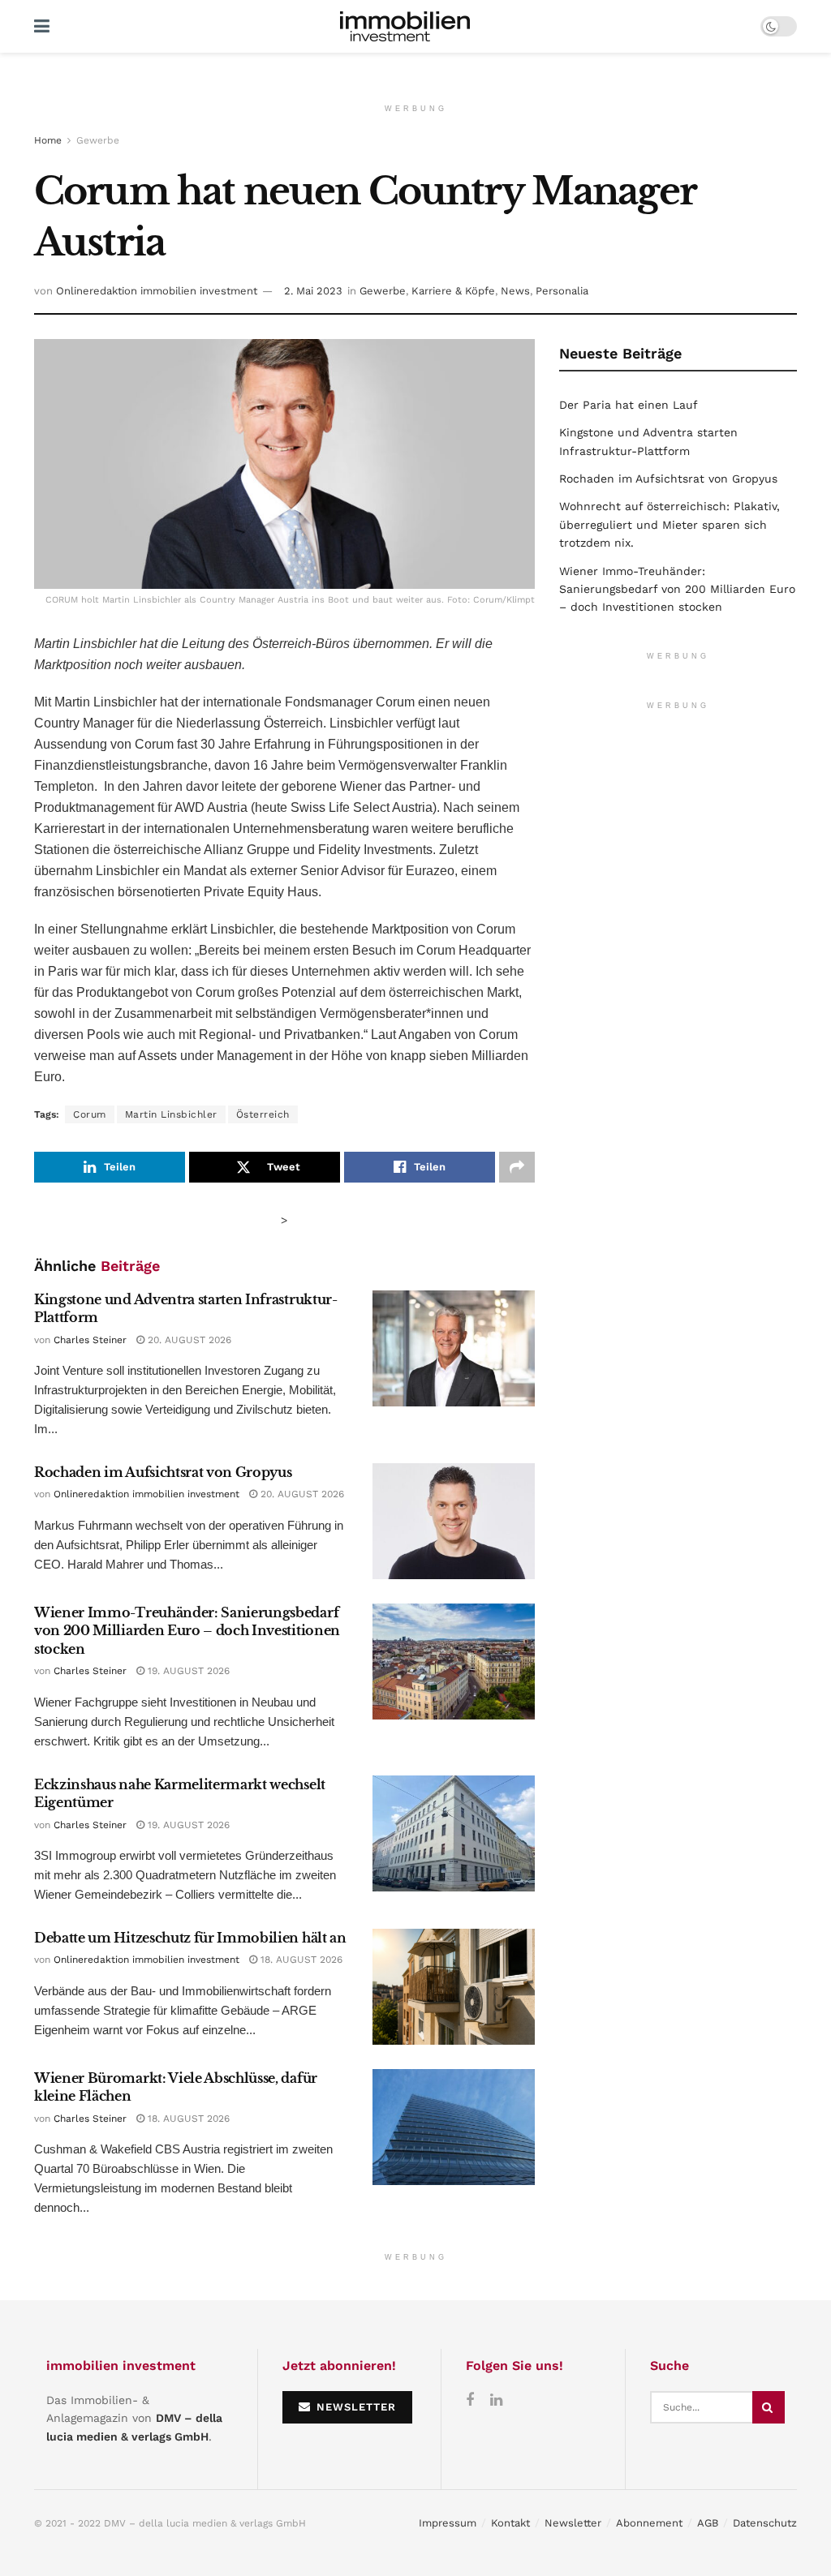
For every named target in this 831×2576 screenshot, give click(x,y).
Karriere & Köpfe (453, 291)
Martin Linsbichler (171, 1114)
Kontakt (510, 2523)
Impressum (448, 2523)
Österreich (263, 1114)
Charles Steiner (90, 1340)
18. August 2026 (300, 1960)
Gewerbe (98, 140)
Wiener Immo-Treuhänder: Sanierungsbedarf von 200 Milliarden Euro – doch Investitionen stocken (187, 1631)
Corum (90, 1114)
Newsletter (573, 2523)
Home (48, 140)
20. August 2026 (188, 1340)
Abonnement (649, 2523)
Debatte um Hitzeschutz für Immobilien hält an (190, 1938)
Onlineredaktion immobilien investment (157, 291)
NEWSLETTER (354, 2407)
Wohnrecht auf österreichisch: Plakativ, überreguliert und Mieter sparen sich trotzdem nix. (670, 524)
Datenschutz (765, 2523)
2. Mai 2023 (313, 291)
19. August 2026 (187, 1671)
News (515, 291)
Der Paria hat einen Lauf (629, 405)
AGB (708, 2523)
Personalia (562, 291)
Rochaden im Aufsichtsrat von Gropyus (163, 1472)
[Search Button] (769, 2407)
